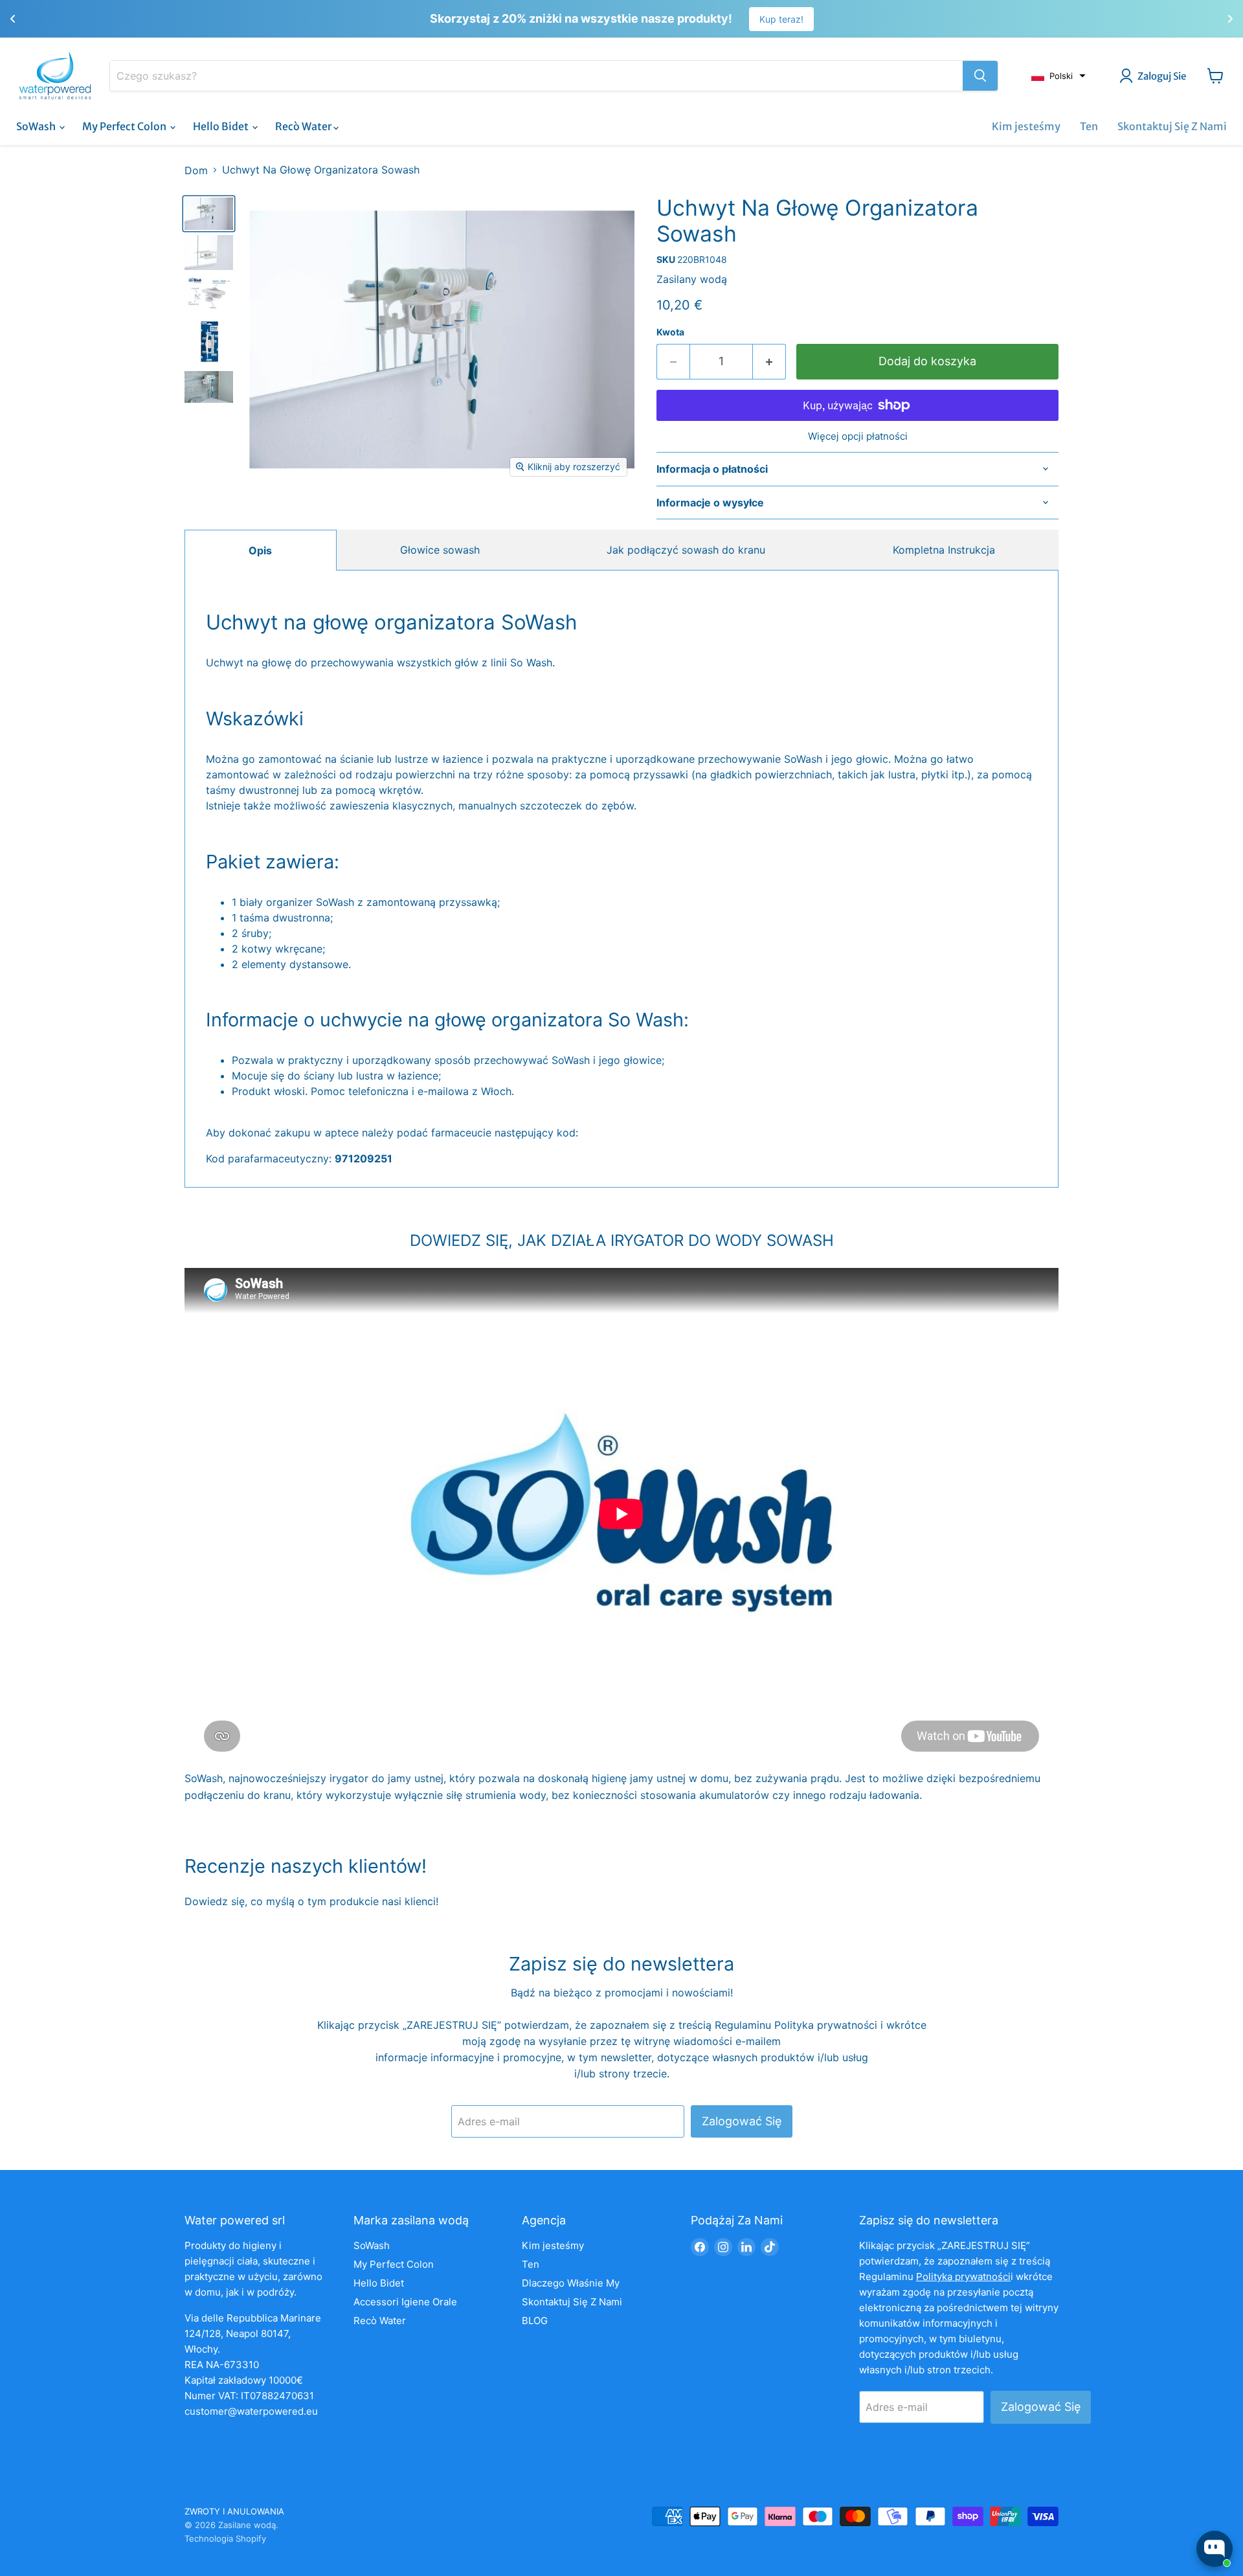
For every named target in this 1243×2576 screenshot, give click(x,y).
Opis (260, 550)
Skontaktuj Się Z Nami (1172, 126)
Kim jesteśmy (1026, 126)
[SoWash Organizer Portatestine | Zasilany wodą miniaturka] (209, 293)
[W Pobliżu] (980, 76)
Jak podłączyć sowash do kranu (686, 550)
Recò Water (304, 126)
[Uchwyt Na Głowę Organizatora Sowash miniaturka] (209, 214)
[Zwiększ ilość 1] (769, 362)
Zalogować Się (742, 2121)
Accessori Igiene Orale (405, 2302)
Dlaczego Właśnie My (571, 2283)
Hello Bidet (222, 126)
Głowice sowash (440, 550)
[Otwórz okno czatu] (1215, 2549)
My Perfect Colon (125, 126)
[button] (1058, 76)
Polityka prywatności (827, 2025)
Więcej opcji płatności (858, 436)
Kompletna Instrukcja (944, 550)
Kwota (670, 332)
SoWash (37, 126)
